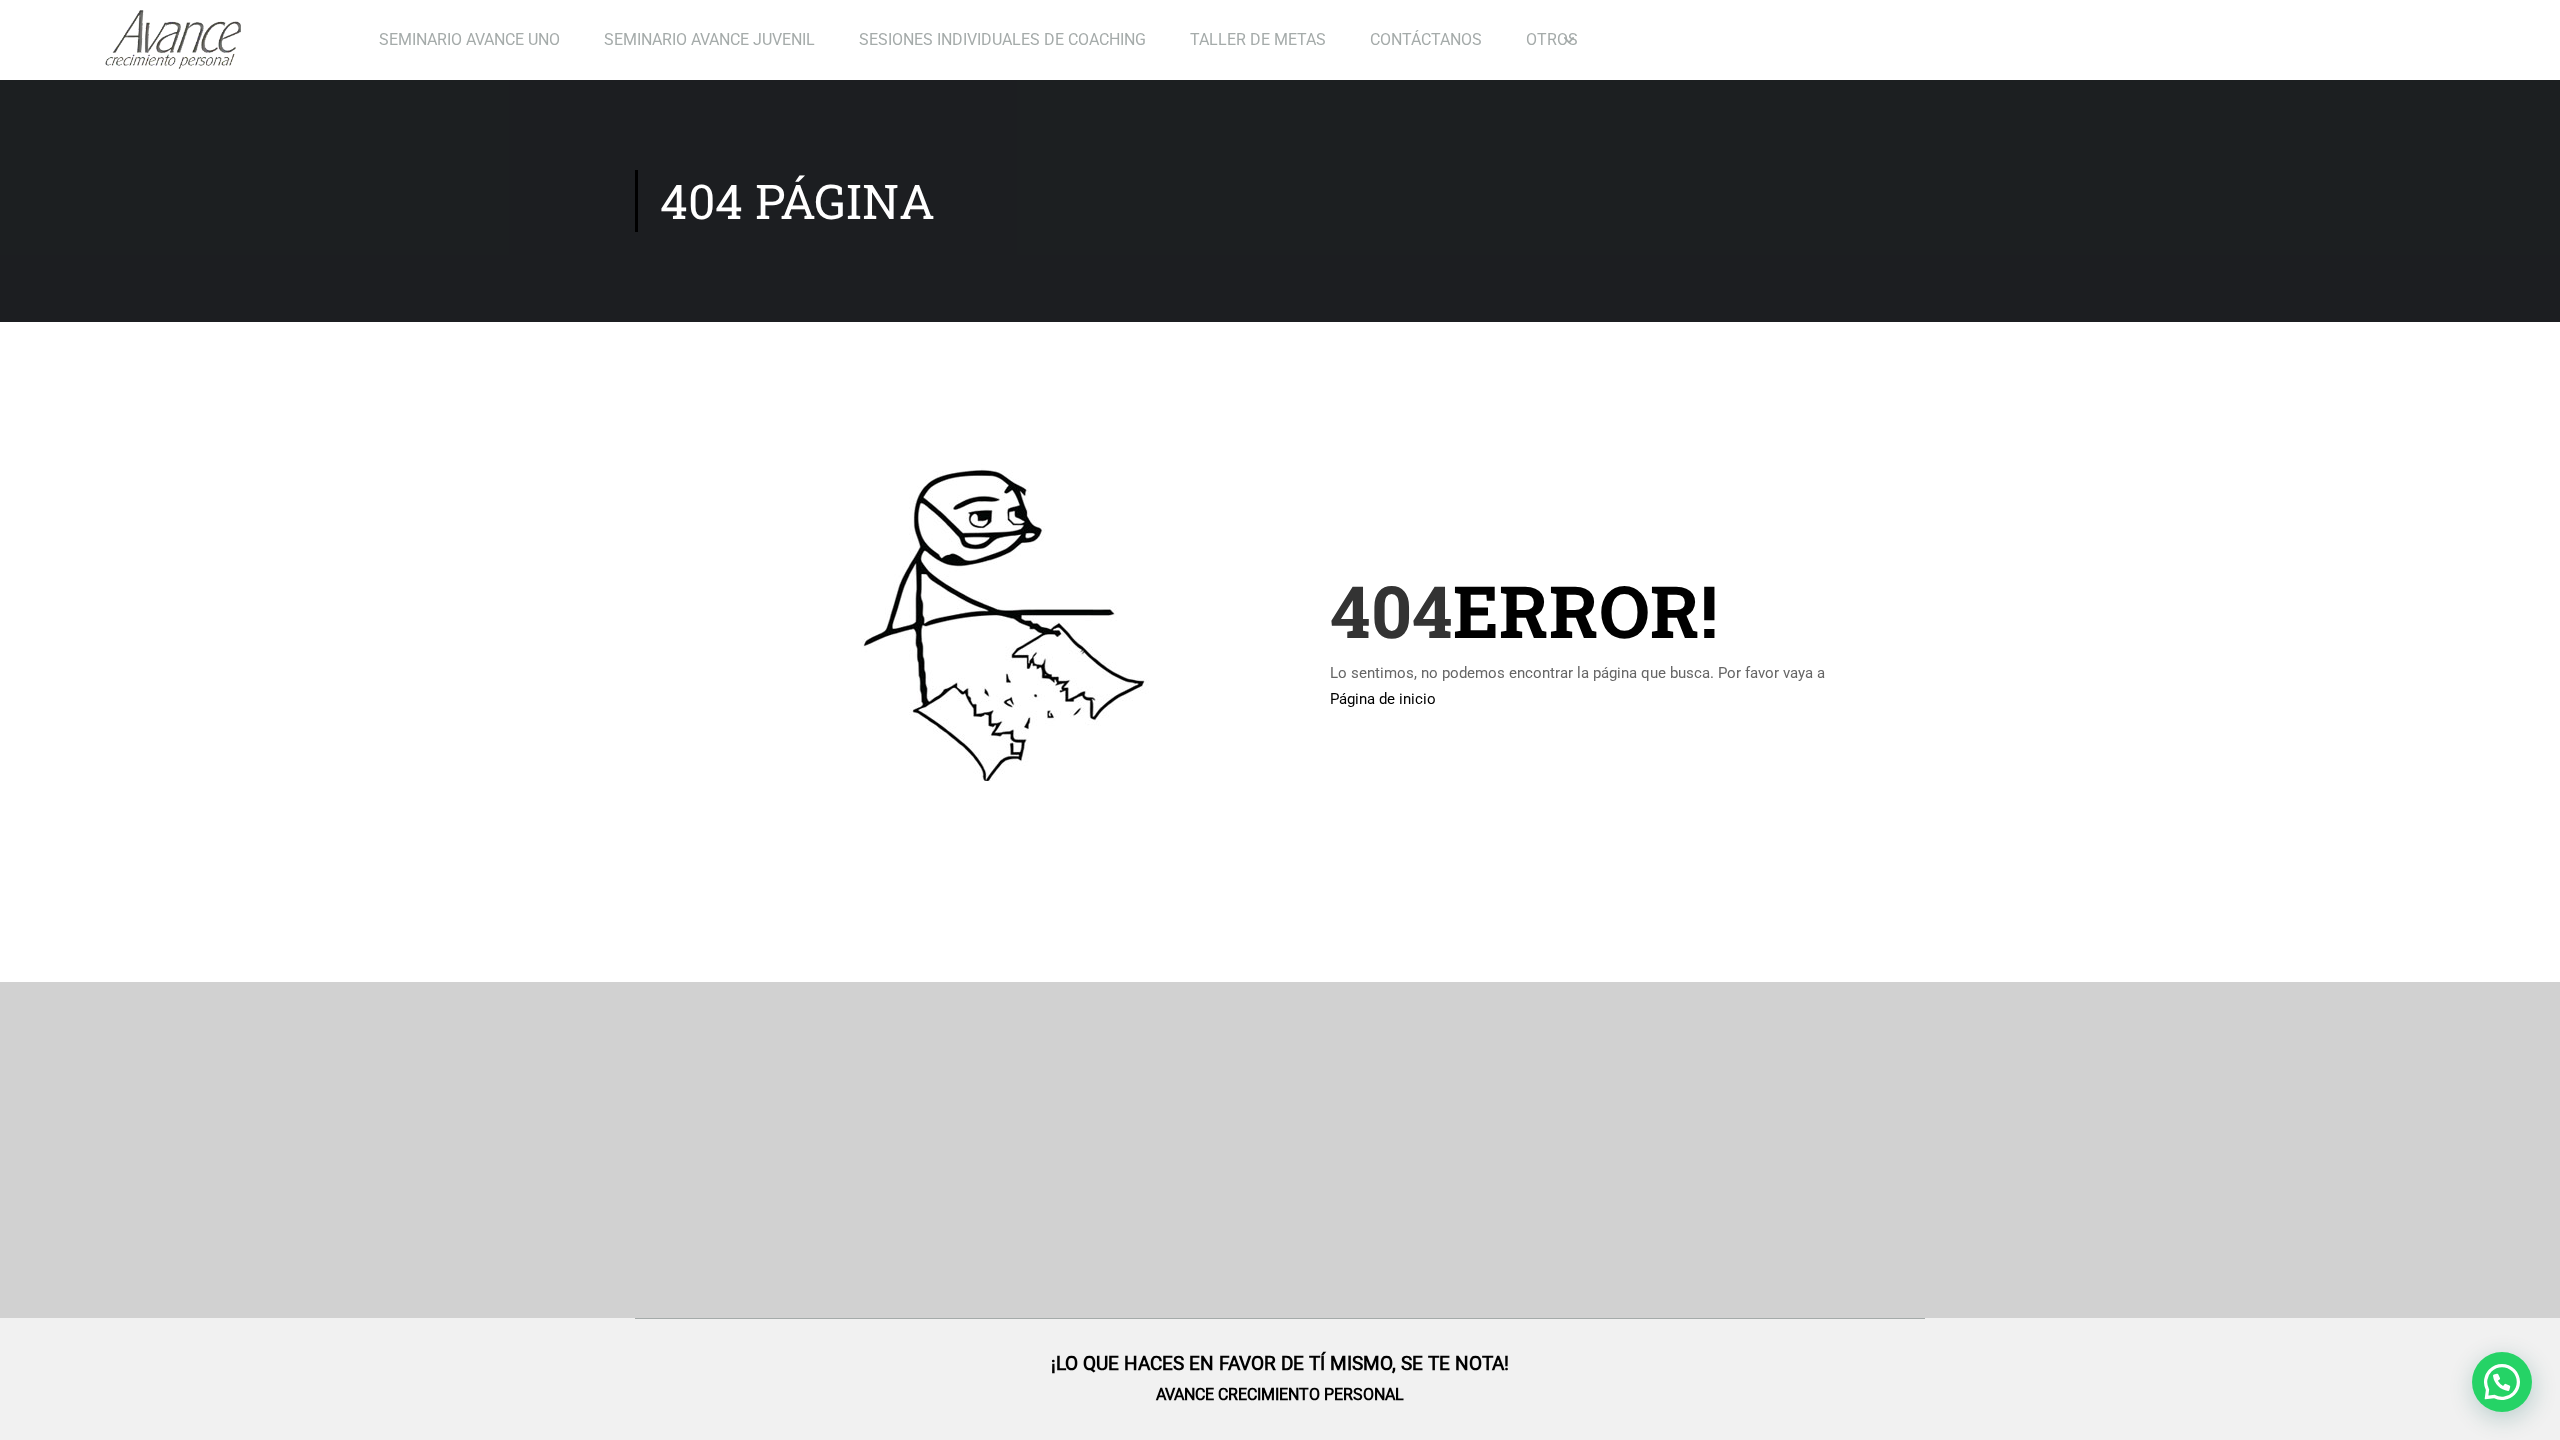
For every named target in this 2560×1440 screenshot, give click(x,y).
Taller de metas (1258, 39)
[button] (2502, 1382)
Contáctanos (1426, 39)
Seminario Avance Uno (469, 39)
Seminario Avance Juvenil (709, 39)
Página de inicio (1383, 699)
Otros (1552, 39)
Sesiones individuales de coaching (1002, 39)
